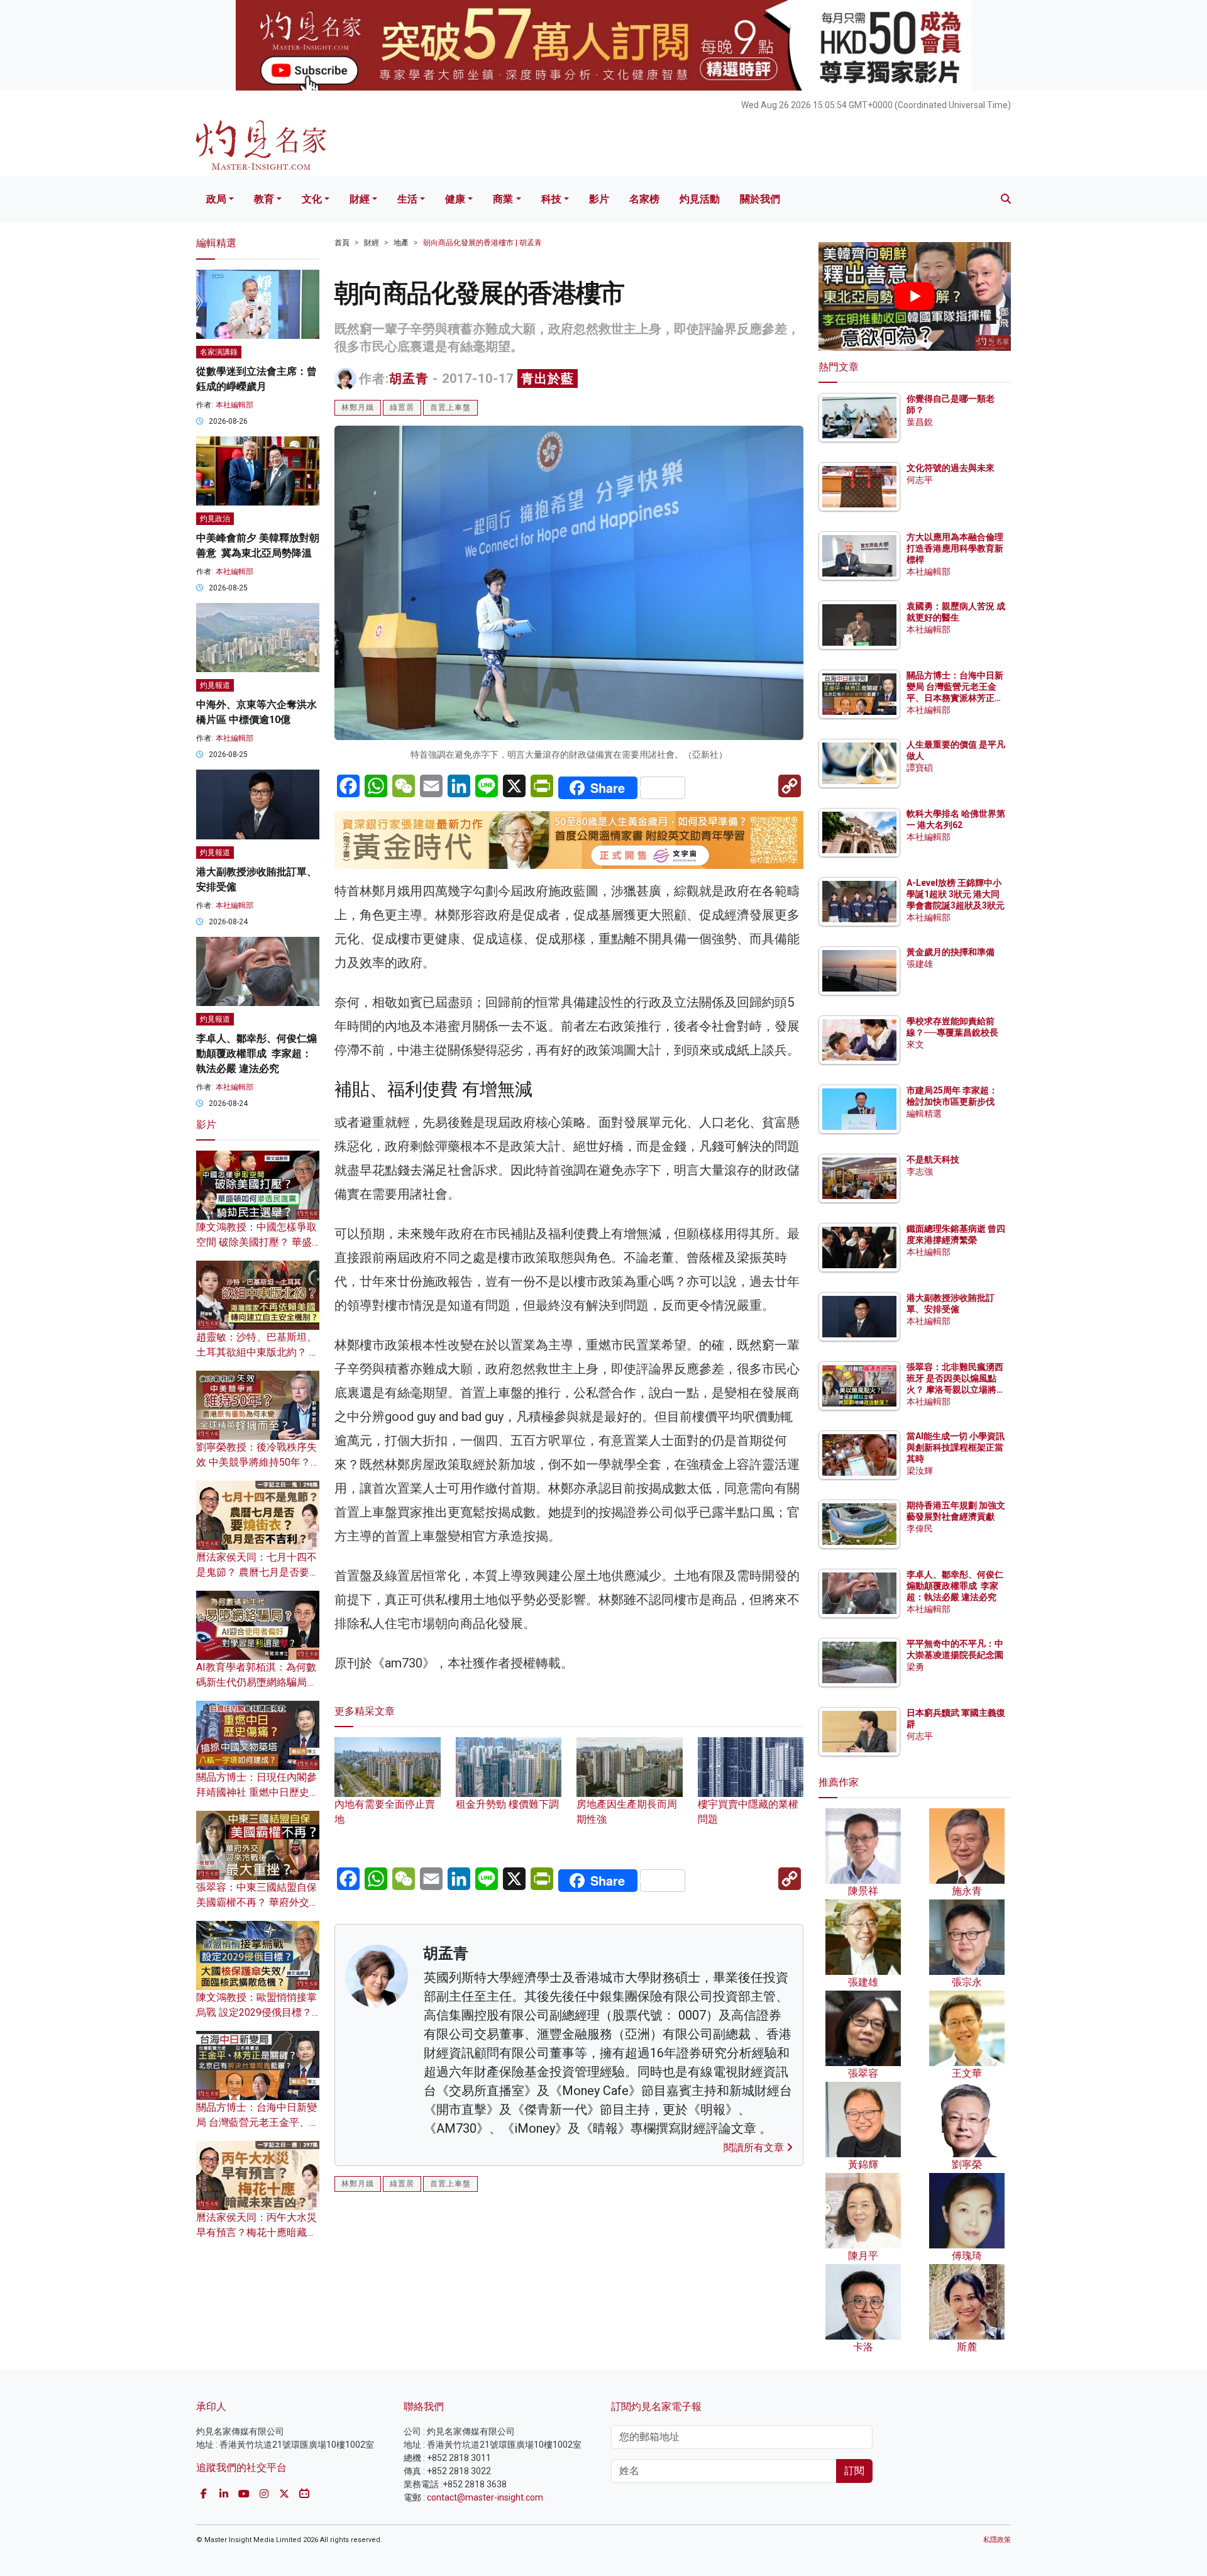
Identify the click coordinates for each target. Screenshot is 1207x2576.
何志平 (920, 480)
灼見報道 (215, 685)
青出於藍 (548, 379)
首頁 (342, 243)
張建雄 (920, 964)
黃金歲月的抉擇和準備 (951, 952)
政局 (216, 199)
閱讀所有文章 (755, 2148)
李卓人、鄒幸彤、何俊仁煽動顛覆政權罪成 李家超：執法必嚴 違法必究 (256, 1053)
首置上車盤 (450, 407)
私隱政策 (997, 2540)
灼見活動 (700, 199)
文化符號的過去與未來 (951, 468)
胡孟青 (409, 379)
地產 (401, 243)
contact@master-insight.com (485, 2497)
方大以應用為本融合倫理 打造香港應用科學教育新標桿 (956, 548)
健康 (455, 199)
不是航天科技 (933, 1159)
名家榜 (644, 199)
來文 (915, 1044)
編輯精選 (924, 1114)
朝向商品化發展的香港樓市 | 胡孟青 (482, 243)
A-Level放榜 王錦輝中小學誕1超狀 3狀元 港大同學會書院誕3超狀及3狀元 (956, 894)
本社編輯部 (234, 405)
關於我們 (760, 199)
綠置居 (402, 407)
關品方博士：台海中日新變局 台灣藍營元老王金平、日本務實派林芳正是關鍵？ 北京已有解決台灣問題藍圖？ (956, 698)
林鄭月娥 (358, 407)
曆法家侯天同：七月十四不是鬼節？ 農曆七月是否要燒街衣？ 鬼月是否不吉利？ (258, 1572)
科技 (551, 199)
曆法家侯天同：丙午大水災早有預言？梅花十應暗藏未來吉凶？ (256, 2232)
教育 (264, 199)
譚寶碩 (920, 768)
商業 (503, 199)
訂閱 (854, 2471)
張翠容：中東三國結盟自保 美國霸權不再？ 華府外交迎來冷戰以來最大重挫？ (258, 1902)
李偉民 (920, 1528)
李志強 (920, 1171)
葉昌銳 (920, 422)
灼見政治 (215, 519)
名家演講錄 (219, 352)
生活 (407, 199)
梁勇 (915, 1667)
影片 (599, 199)
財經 (360, 199)
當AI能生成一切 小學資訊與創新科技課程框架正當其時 (956, 1447)
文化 (312, 199)
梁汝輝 (920, 1471)
